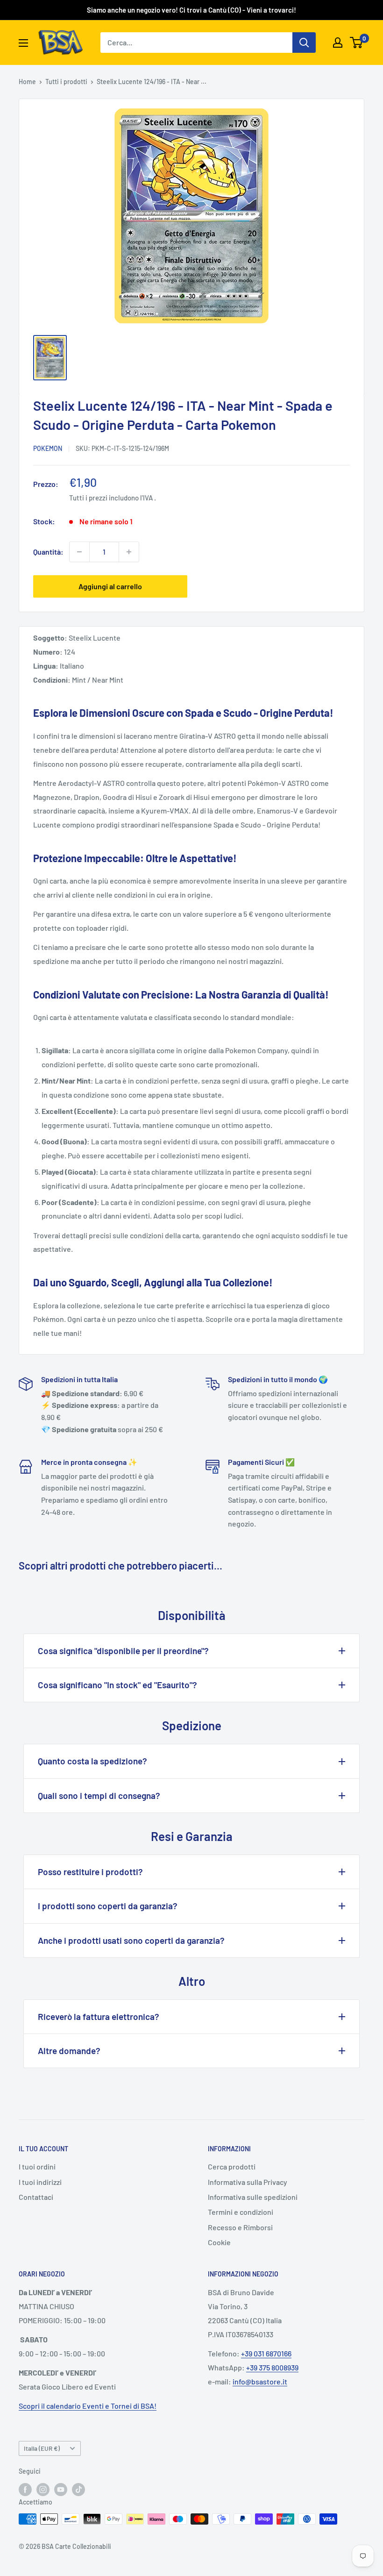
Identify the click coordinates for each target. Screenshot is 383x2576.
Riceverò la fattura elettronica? (99, 2016)
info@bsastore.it (260, 2381)
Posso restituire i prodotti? (90, 1872)
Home (27, 82)
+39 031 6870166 (266, 2353)
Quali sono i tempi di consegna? (99, 1795)
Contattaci (36, 2197)
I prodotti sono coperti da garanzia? (108, 1906)
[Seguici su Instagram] (43, 2489)
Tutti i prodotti (66, 82)
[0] (357, 43)
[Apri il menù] (23, 43)
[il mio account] (338, 43)
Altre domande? (69, 2051)
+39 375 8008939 (272, 2367)
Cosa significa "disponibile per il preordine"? (123, 1651)
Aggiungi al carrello (110, 586)
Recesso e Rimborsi (240, 2227)
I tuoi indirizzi (40, 2182)
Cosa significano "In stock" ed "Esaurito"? (117, 1685)
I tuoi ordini (37, 2166)
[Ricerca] (304, 43)
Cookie (219, 2242)
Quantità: (48, 552)
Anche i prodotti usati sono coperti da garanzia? (131, 1940)
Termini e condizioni (241, 2212)
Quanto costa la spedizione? (92, 1761)
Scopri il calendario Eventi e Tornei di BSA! (88, 2406)
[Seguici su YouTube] (61, 2489)
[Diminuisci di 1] (79, 552)
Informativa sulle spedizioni (253, 2197)
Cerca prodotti (232, 2166)
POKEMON (48, 448)
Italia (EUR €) (42, 2448)
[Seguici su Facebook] (25, 2489)
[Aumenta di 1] (129, 552)
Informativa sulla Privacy (248, 2182)
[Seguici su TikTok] (78, 2489)
